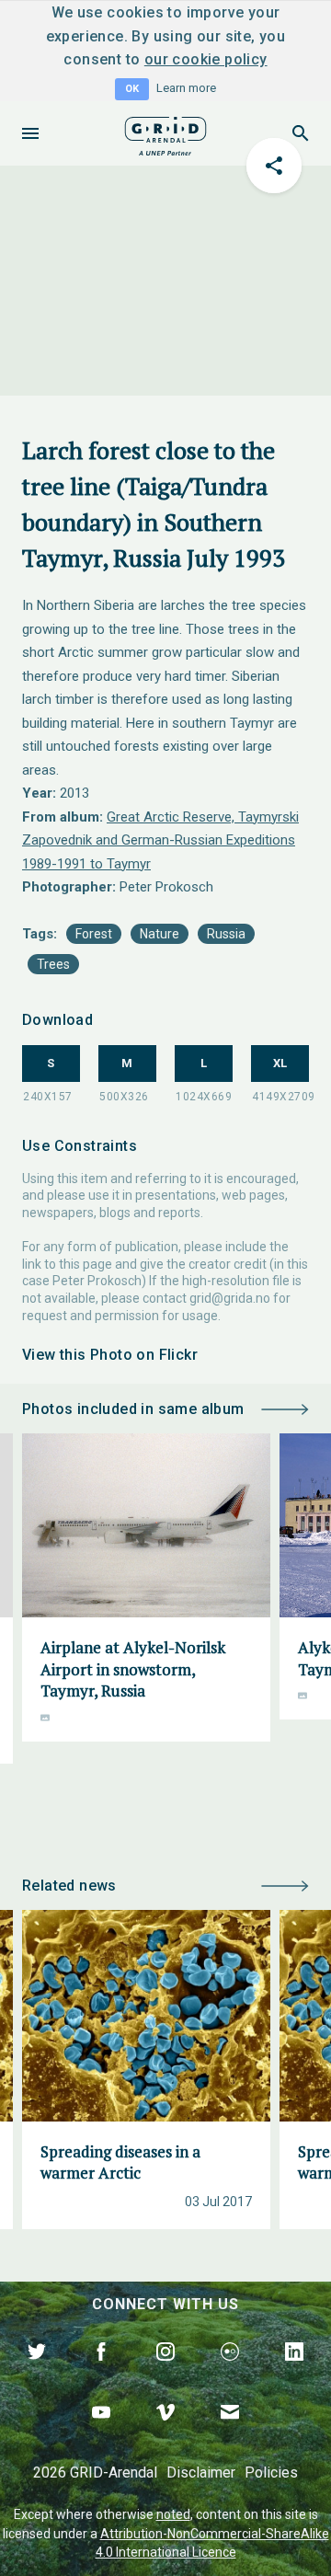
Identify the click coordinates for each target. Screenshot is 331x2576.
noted (173, 2514)
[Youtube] (101, 2433)
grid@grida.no (230, 1298)
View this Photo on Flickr (110, 1355)
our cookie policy (206, 59)
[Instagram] (165, 2373)
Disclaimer (201, 2472)
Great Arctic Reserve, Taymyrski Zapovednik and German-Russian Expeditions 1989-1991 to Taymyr (160, 840)
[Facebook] (101, 2373)
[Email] (230, 2433)
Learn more (186, 88)
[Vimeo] (165, 2433)
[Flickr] (230, 2373)
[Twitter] (37, 2373)
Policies (271, 2472)
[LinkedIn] (294, 2373)
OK (132, 89)
